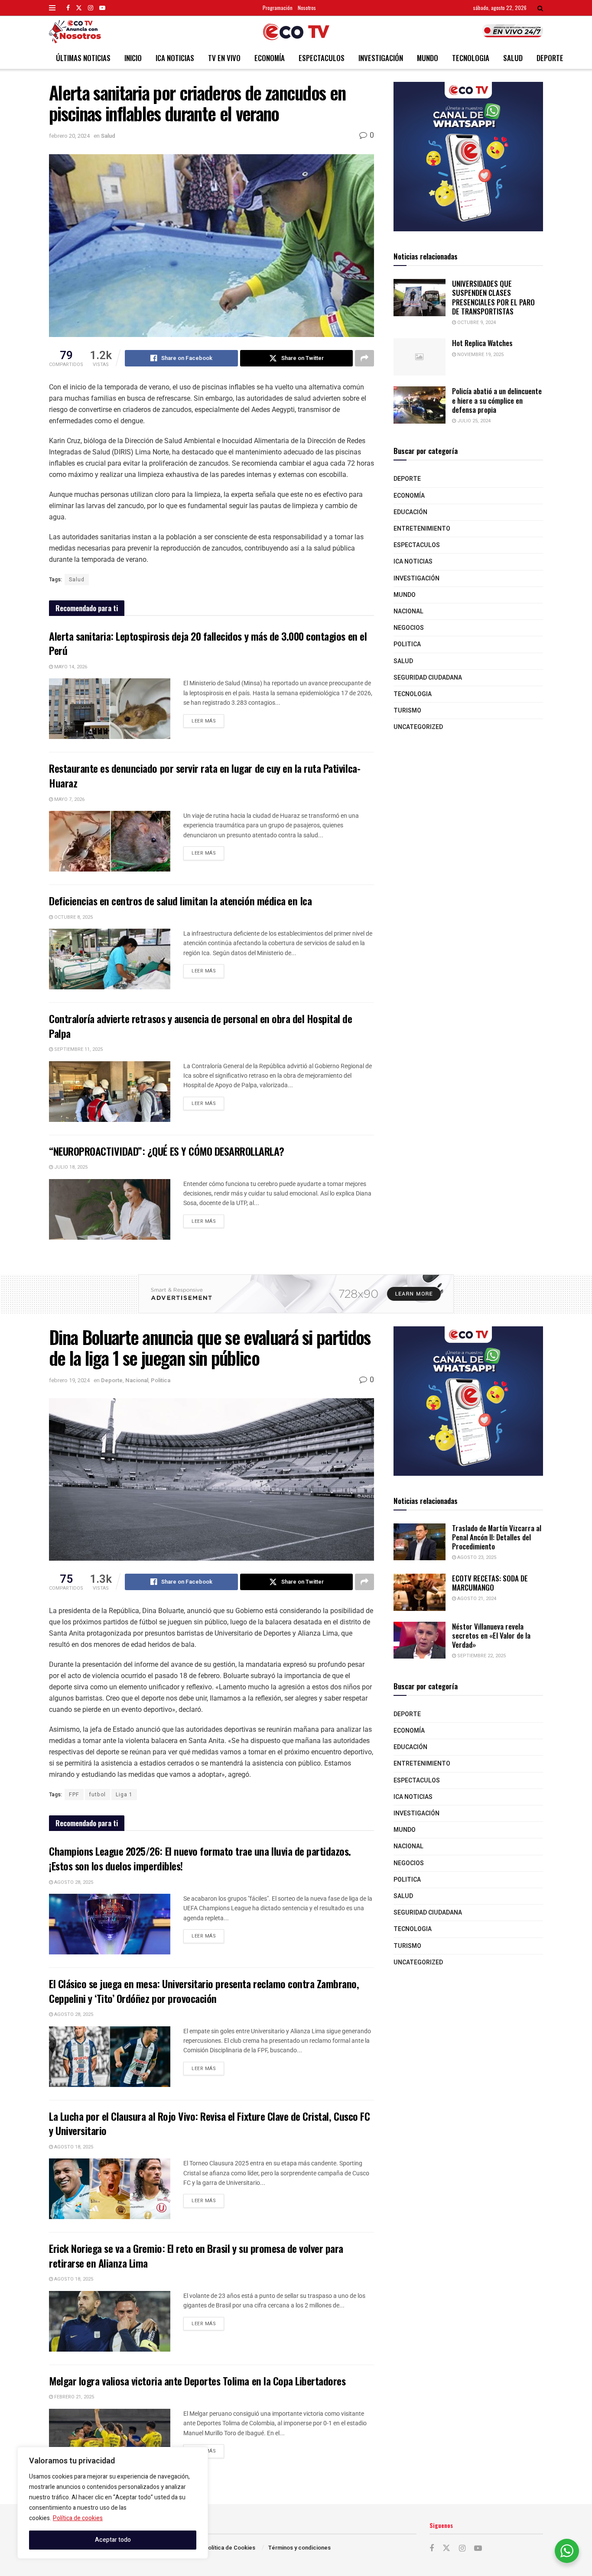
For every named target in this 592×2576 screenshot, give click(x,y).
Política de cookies (78, 2518)
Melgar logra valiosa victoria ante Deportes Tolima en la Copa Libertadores (197, 2381)
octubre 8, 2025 (73, 917)
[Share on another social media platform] (364, 358)
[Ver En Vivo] (513, 31)
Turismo (407, 711)
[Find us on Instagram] (91, 8)
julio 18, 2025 (70, 1167)
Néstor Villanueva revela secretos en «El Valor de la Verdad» (491, 1636)
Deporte (550, 58)
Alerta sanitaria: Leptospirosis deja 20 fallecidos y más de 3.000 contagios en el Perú (208, 643)
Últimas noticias (83, 58)
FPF (74, 1795)
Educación (410, 512)
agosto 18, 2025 (73, 2147)
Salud (513, 58)
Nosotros (307, 8)
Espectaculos (322, 58)
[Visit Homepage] (296, 32)
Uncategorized (418, 727)
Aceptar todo (113, 2540)
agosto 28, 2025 (73, 1882)
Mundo (428, 58)
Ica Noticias (175, 58)
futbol (98, 1795)
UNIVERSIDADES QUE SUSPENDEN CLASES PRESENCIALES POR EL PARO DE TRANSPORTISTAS (493, 297)
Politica (407, 644)
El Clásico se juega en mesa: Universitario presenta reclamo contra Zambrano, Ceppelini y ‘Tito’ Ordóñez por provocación (204, 1991)
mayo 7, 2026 (69, 799)
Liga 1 (124, 1795)
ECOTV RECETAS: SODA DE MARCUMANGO (490, 1583)
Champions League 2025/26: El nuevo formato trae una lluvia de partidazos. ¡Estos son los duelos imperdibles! (200, 1858)
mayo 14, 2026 (70, 667)
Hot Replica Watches (482, 343)
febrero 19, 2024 (69, 1380)
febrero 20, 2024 (69, 136)
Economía (270, 58)
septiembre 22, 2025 (481, 1656)
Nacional (408, 611)
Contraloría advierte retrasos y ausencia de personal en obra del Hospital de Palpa (201, 1026)
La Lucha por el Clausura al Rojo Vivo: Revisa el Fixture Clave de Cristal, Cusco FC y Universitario (209, 2123)
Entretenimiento (422, 529)
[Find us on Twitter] (79, 8)
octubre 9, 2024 (476, 322)
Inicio (133, 58)
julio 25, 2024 (473, 421)
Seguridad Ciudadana (428, 678)
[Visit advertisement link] (468, 157)
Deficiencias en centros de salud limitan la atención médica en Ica (180, 901)
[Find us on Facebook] (68, 8)
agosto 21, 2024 (476, 1599)
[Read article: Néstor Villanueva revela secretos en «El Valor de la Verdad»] (420, 1640)
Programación (278, 8)
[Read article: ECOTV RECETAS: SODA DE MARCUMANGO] (420, 1592)
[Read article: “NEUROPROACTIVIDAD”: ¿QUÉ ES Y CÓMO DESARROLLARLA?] (110, 1209)
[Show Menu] (52, 8)
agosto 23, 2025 (476, 1557)
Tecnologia (471, 58)
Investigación (381, 58)
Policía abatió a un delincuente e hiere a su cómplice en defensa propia (497, 400)
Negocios (409, 628)
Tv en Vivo (224, 58)
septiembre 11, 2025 (78, 1049)
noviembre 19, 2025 (480, 355)
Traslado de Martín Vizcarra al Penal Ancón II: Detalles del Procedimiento (497, 1537)
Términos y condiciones (299, 2548)
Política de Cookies (230, 2548)
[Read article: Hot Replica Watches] (420, 357)
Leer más (208, 719)
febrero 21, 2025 (73, 2397)
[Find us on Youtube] (102, 8)
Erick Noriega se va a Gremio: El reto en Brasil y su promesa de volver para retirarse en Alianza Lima (196, 2255)
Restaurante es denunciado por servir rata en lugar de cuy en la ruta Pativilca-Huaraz (205, 775)
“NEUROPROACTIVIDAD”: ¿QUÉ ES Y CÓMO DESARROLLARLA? (167, 1151)
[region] (113, 2503)
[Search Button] (540, 8)
